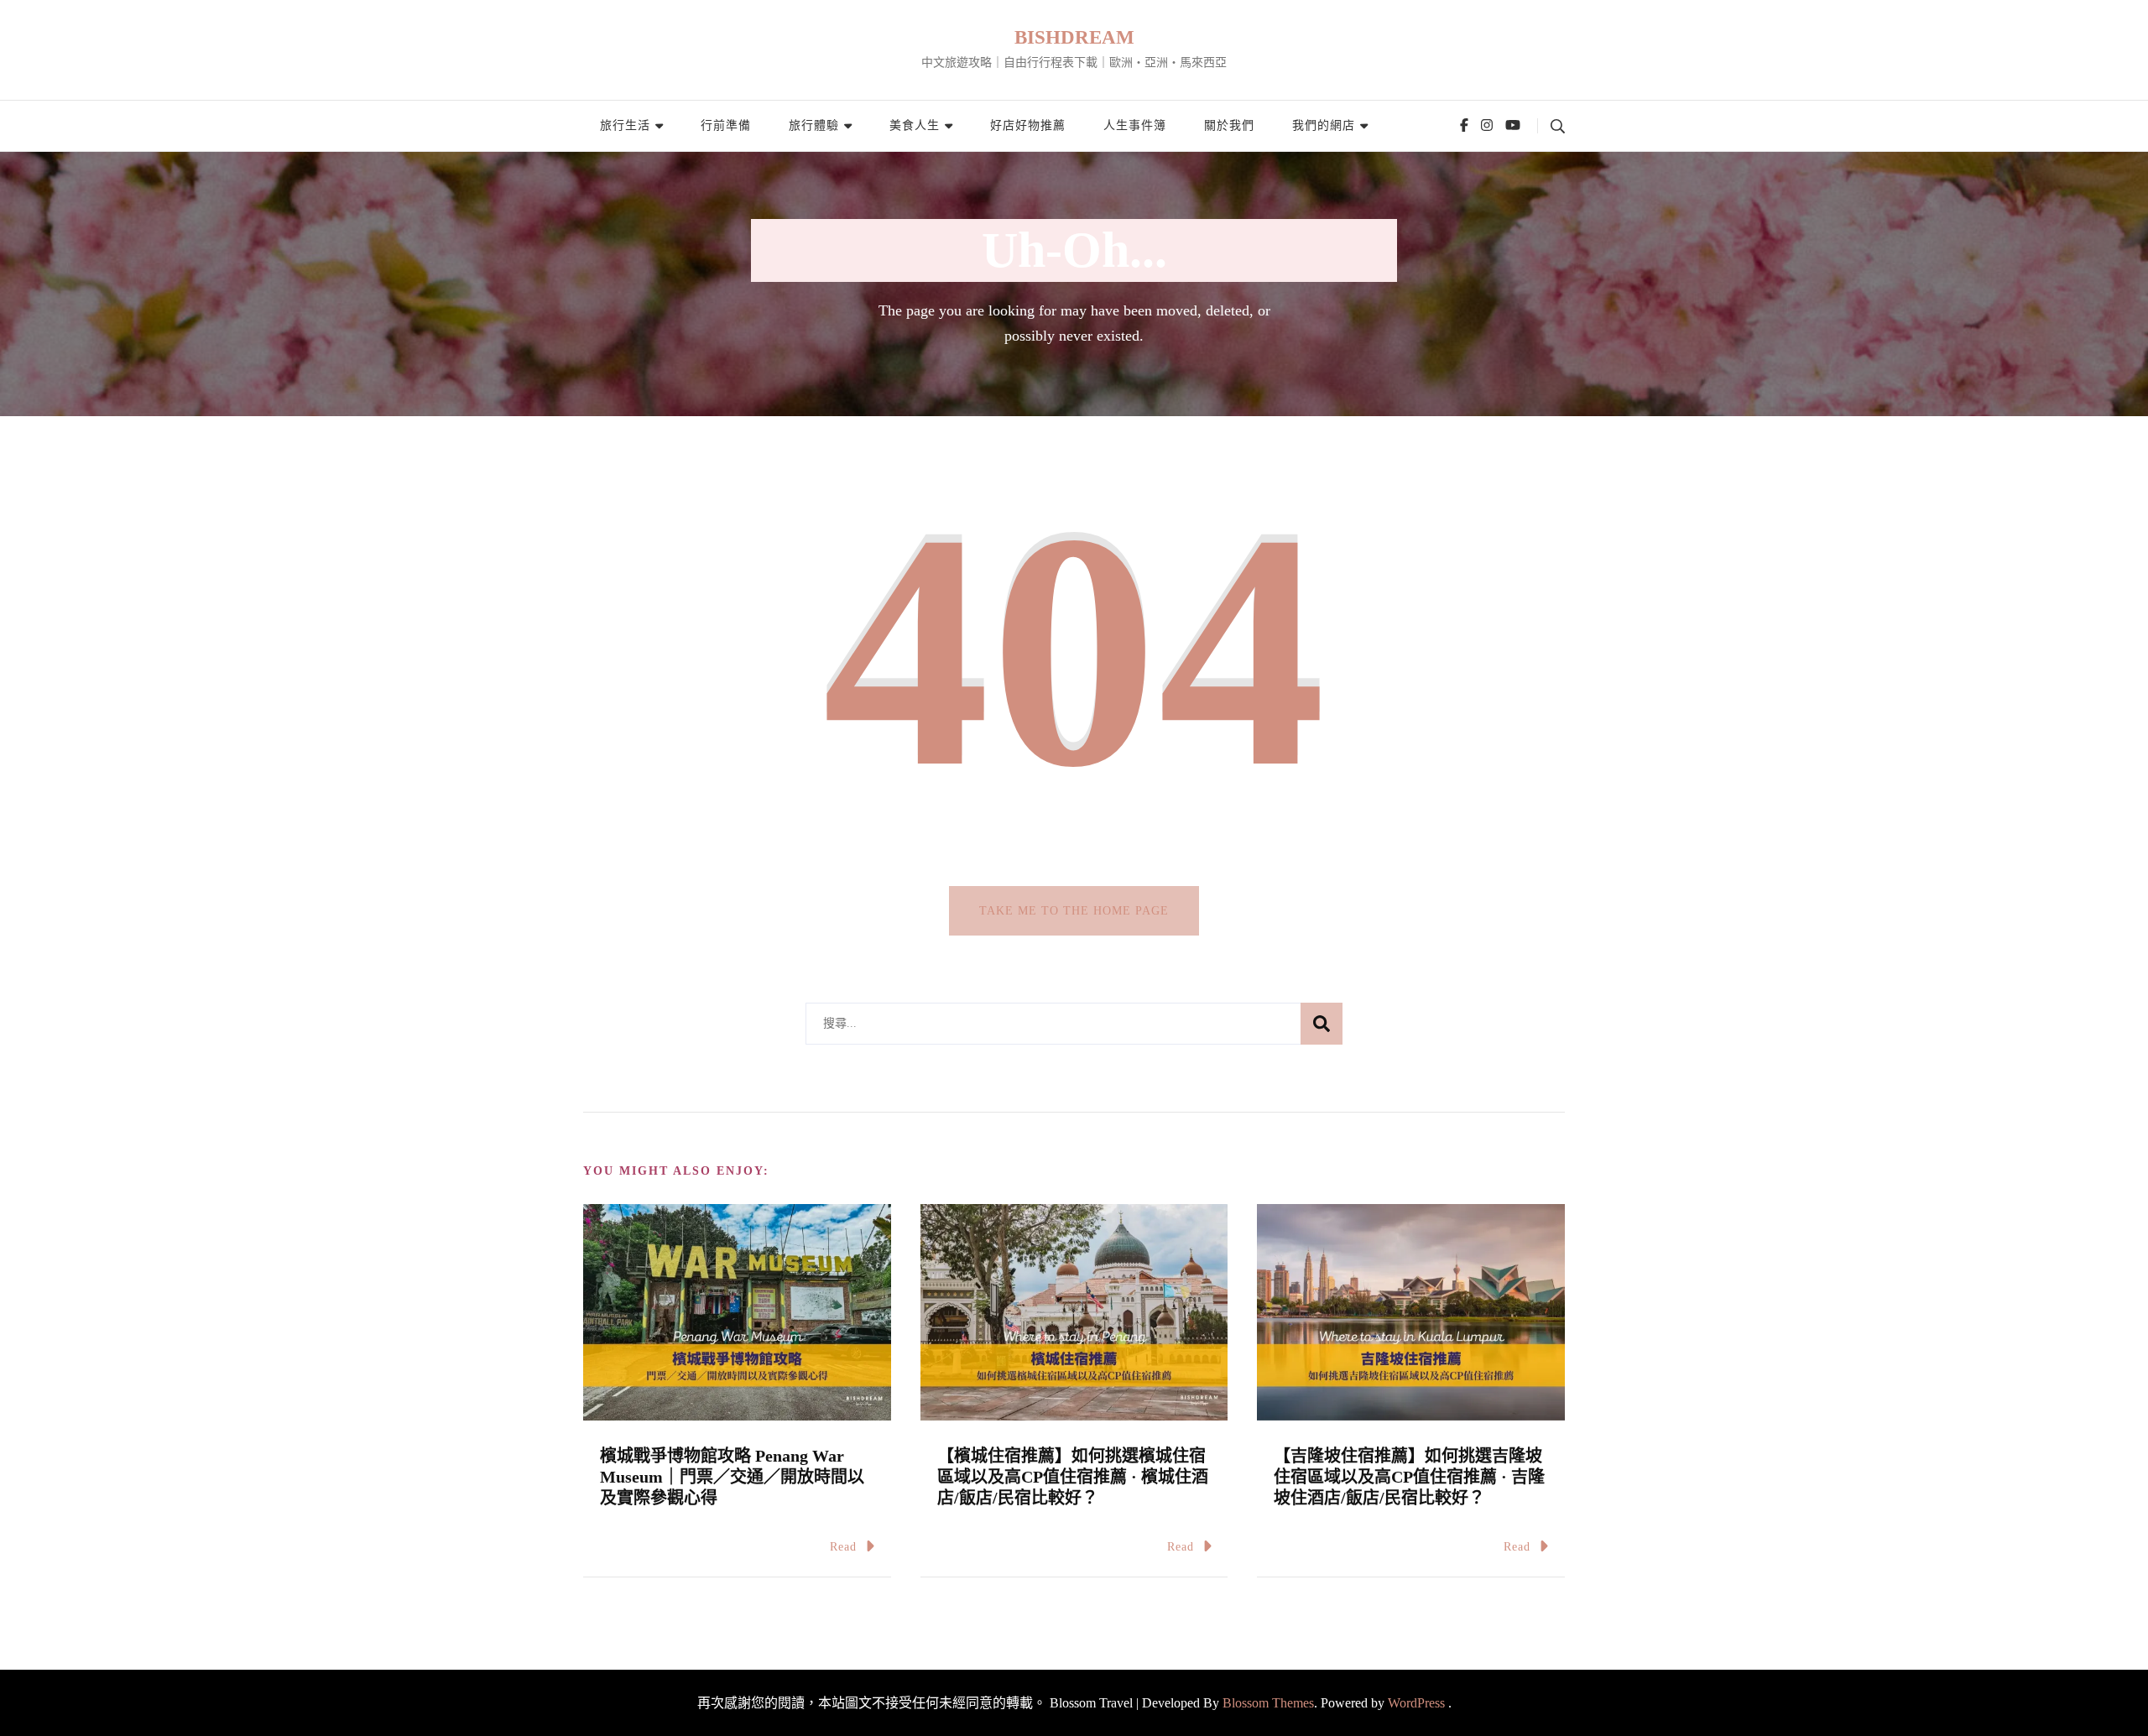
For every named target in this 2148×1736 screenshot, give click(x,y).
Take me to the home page (1074, 911)
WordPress (1416, 1703)
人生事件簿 (1135, 125)
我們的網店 (1324, 125)
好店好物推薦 (1028, 125)
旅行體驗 (814, 125)
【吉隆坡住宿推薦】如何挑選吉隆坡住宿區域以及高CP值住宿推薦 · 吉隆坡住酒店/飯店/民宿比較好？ (1409, 1477)
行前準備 (726, 125)
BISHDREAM (1074, 37)
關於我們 (1229, 125)
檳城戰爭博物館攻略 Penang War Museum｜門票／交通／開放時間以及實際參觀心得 (732, 1477)
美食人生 (915, 125)
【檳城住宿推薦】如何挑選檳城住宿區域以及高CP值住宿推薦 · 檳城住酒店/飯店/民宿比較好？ (1073, 1477)
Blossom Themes (1268, 1703)
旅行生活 (625, 125)
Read (843, 1547)
